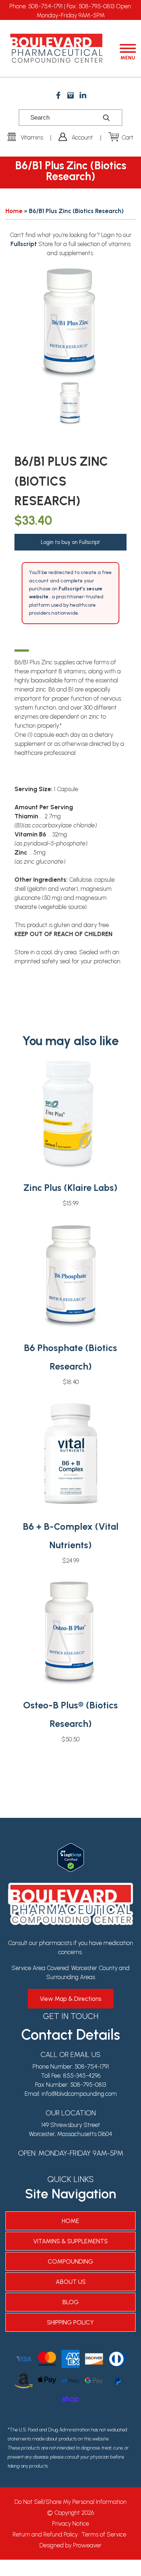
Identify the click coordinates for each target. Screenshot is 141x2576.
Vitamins (32, 137)
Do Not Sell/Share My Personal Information (70, 2502)
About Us (71, 2282)
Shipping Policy (70, 2322)
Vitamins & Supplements (70, 2241)
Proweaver (87, 2545)
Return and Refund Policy (45, 2534)
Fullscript (24, 244)
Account (82, 137)
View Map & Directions (71, 1999)
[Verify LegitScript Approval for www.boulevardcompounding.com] (71, 1848)
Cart (127, 137)
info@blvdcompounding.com (79, 2094)
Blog (71, 2302)
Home (14, 211)
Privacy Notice (70, 2523)
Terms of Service (104, 2534)
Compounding (70, 2261)
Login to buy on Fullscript (70, 542)
